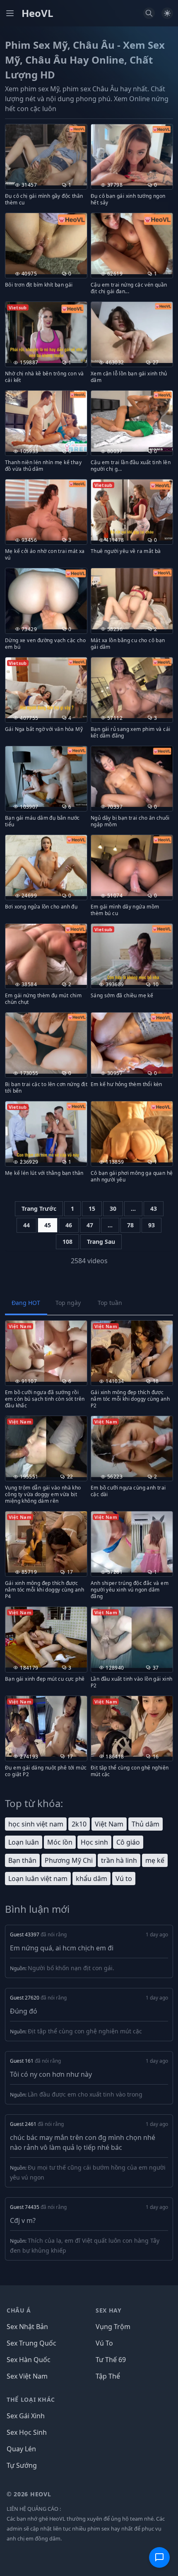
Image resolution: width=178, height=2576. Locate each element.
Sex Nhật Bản (27, 2327)
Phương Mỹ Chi (69, 1860)
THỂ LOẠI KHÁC (31, 2399)
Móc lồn (60, 1842)
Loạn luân (24, 1842)
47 (90, 1225)
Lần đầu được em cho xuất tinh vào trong (85, 2094)
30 (113, 1209)
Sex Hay (109, 2310)
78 (130, 1225)
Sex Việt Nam (27, 2376)
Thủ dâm (146, 1824)
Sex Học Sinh (27, 2432)
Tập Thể (108, 2376)
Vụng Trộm (113, 2327)
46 (69, 1225)
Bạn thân (22, 1860)
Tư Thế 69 (111, 2360)
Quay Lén (21, 2449)
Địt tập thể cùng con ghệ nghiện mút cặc (85, 2031)
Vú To (104, 2343)
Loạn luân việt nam (38, 1879)
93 (152, 1225)
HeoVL (37, 13)
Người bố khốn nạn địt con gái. (71, 1968)
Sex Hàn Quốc (29, 2360)
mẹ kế (155, 1860)
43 (154, 1209)
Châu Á (19, 2310)
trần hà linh (119, 1860)
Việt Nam (109, 1824)
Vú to (124, 1879)
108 (67, 1242)
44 (26, 1225)
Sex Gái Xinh (26, 2416)
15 (92, 1209)
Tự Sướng (22, 2465)
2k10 (79, 1824)
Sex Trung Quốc (31, 2343)
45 (48, 1225)
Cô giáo (128, 1842)
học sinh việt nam (36, 1824)
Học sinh (94, 1842)
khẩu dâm (91, 1879)
